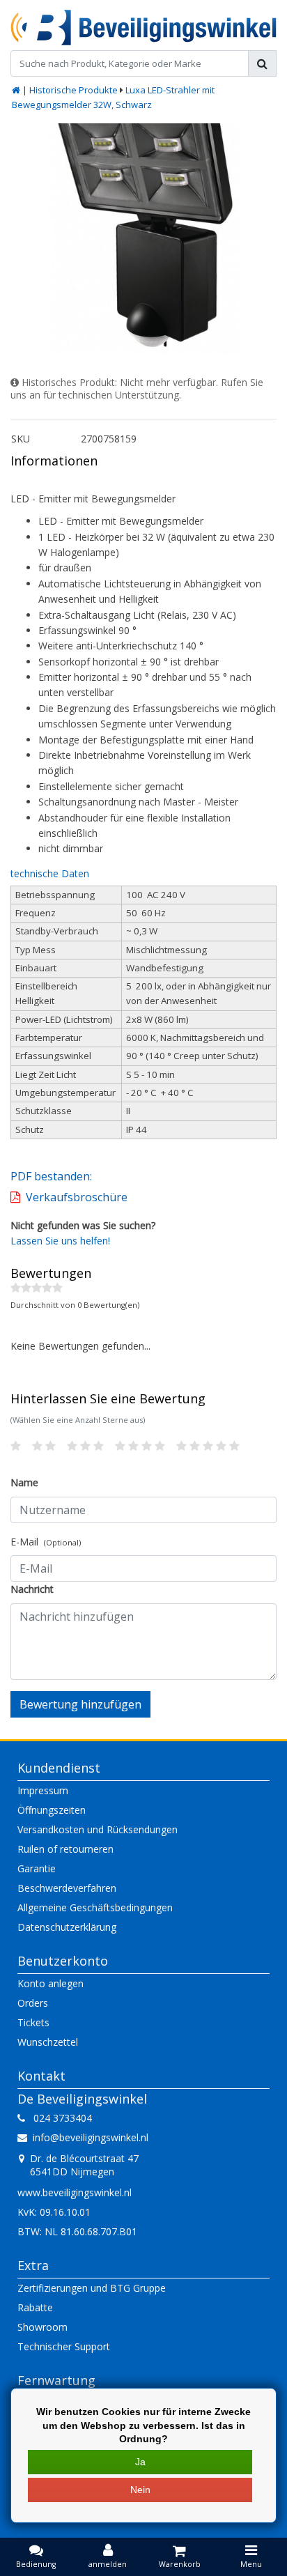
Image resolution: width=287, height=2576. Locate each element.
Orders (33, 2003)
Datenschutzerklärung (67, 1927)
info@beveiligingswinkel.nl (91, 2137)
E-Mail (46, 1542)
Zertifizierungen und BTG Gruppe (92, 2288)
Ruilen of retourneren (65, 1849)
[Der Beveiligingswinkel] (143, 28)
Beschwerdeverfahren (67, 1888)
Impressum (43, 1790)
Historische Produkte (73, 90)
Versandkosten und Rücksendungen (98, 1829)
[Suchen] (262, 63)
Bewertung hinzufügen (80, 1704)
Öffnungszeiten (52, 1810)
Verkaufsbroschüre (77, 1197)
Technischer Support (64, 2346)
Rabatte (35, 2307)
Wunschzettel (48, 2042)
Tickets (33, 2022)
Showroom (42, 2327)
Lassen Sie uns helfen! (60, 1241)
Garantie (37, 1868)
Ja (140, 2462)
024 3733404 (59, 2118)
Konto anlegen (51, 1983)
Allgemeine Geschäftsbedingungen (95, 1907)
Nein (140, 2490)
